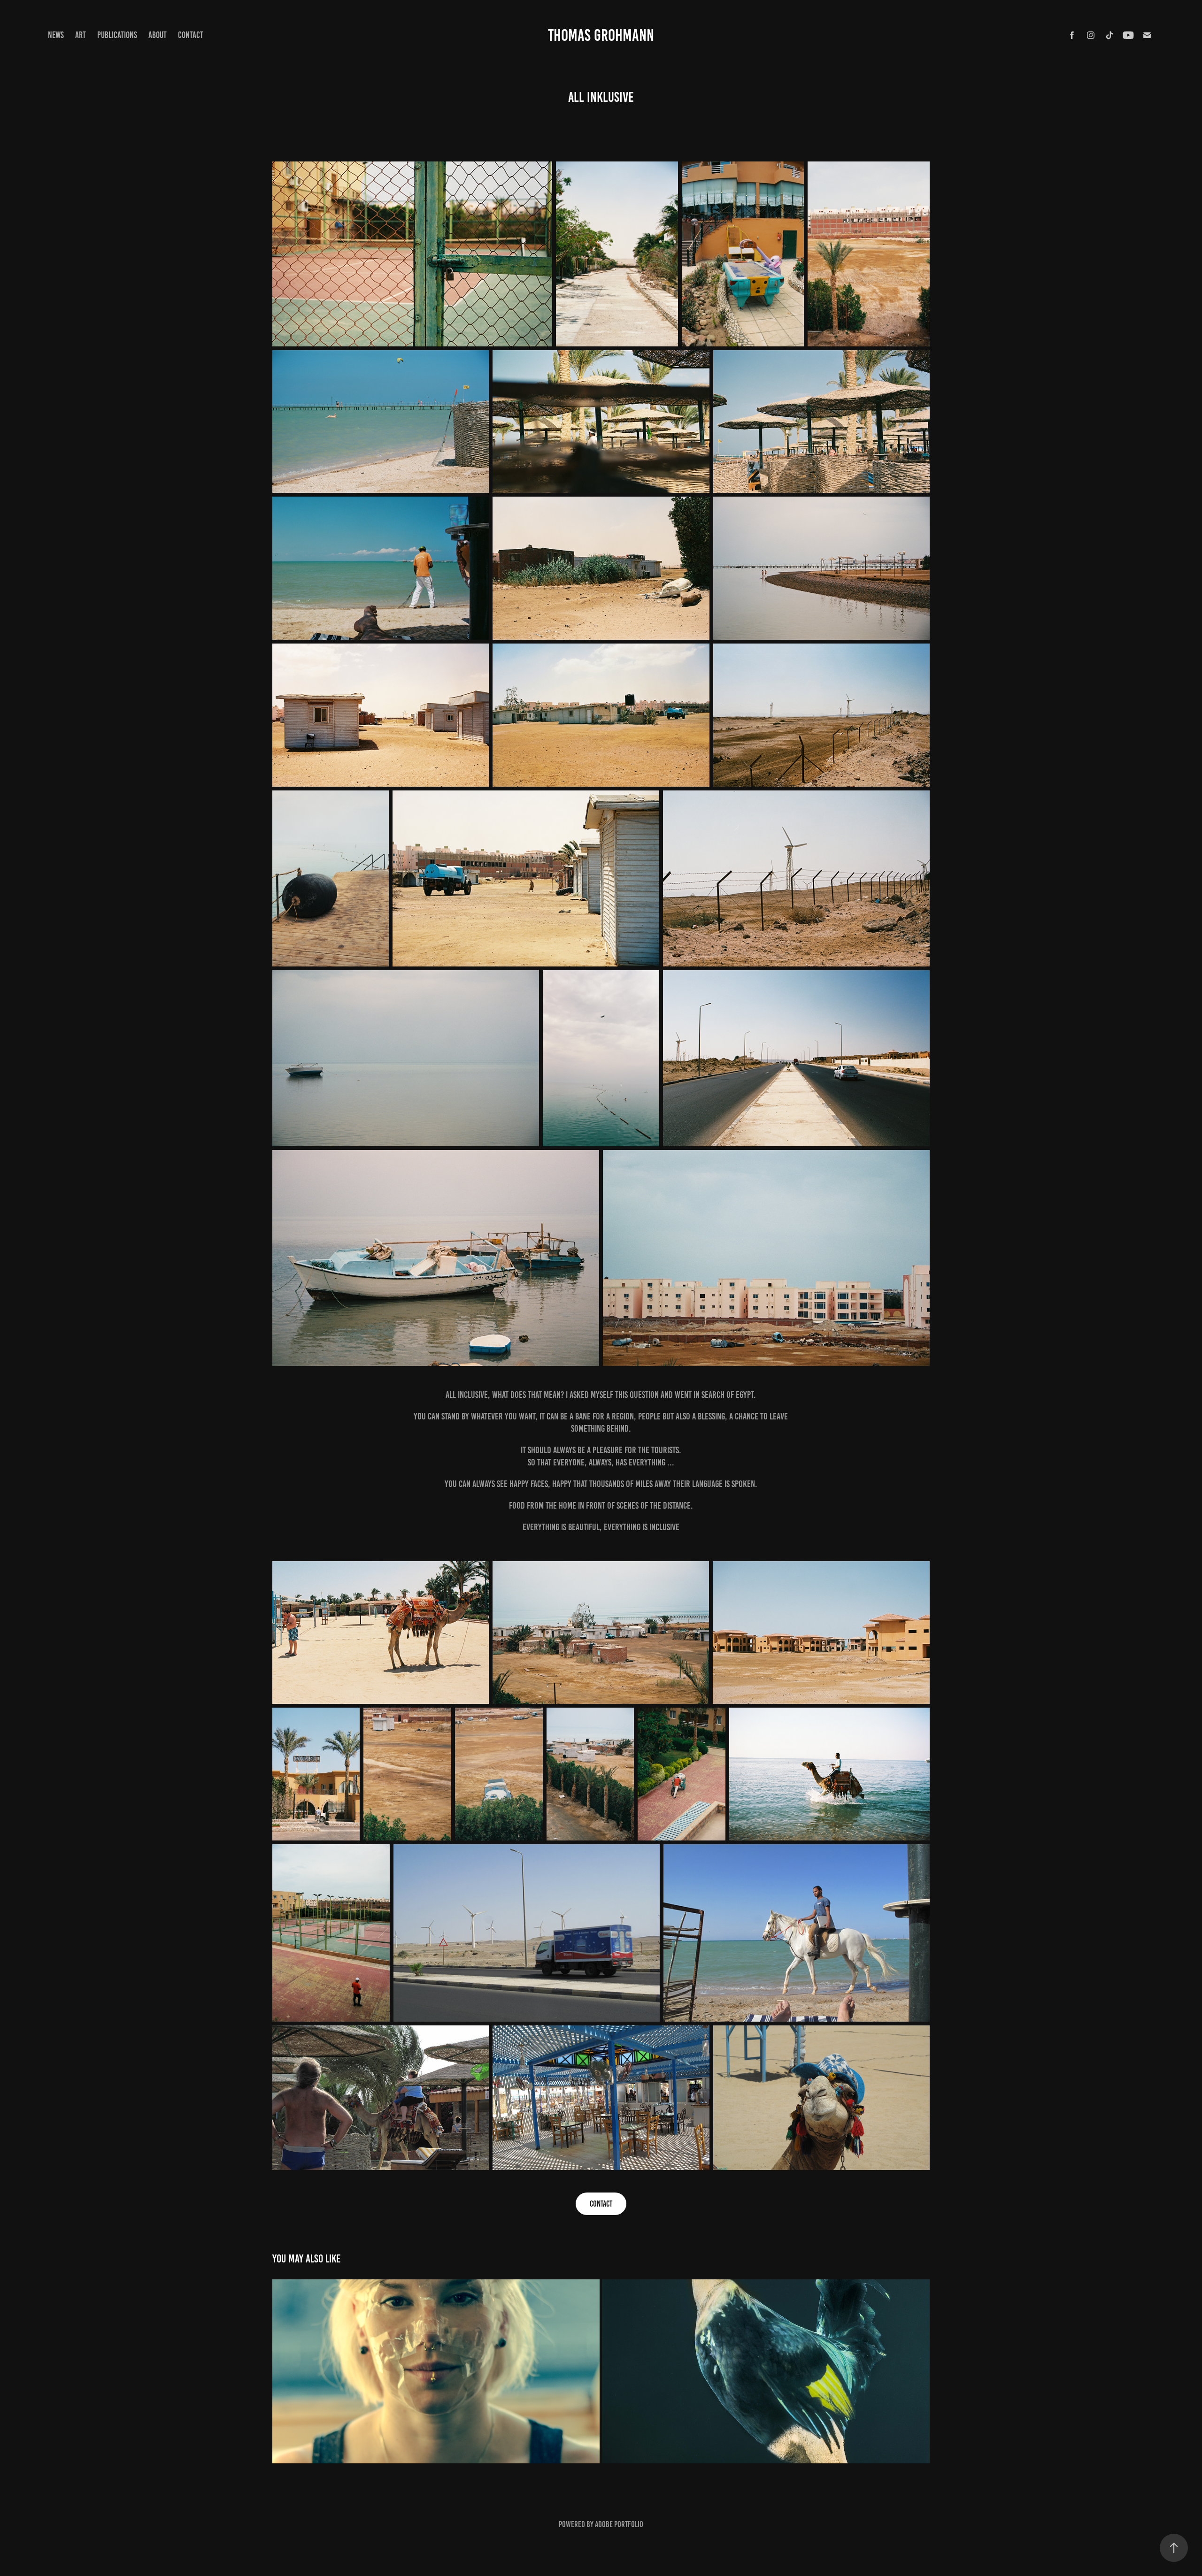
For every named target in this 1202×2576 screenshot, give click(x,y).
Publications (117, 35)
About (158, 35)
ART (81, 35)
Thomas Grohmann (601, 35)
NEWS (56, 35)
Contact (191, 35)
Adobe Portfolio (619, 2524)
